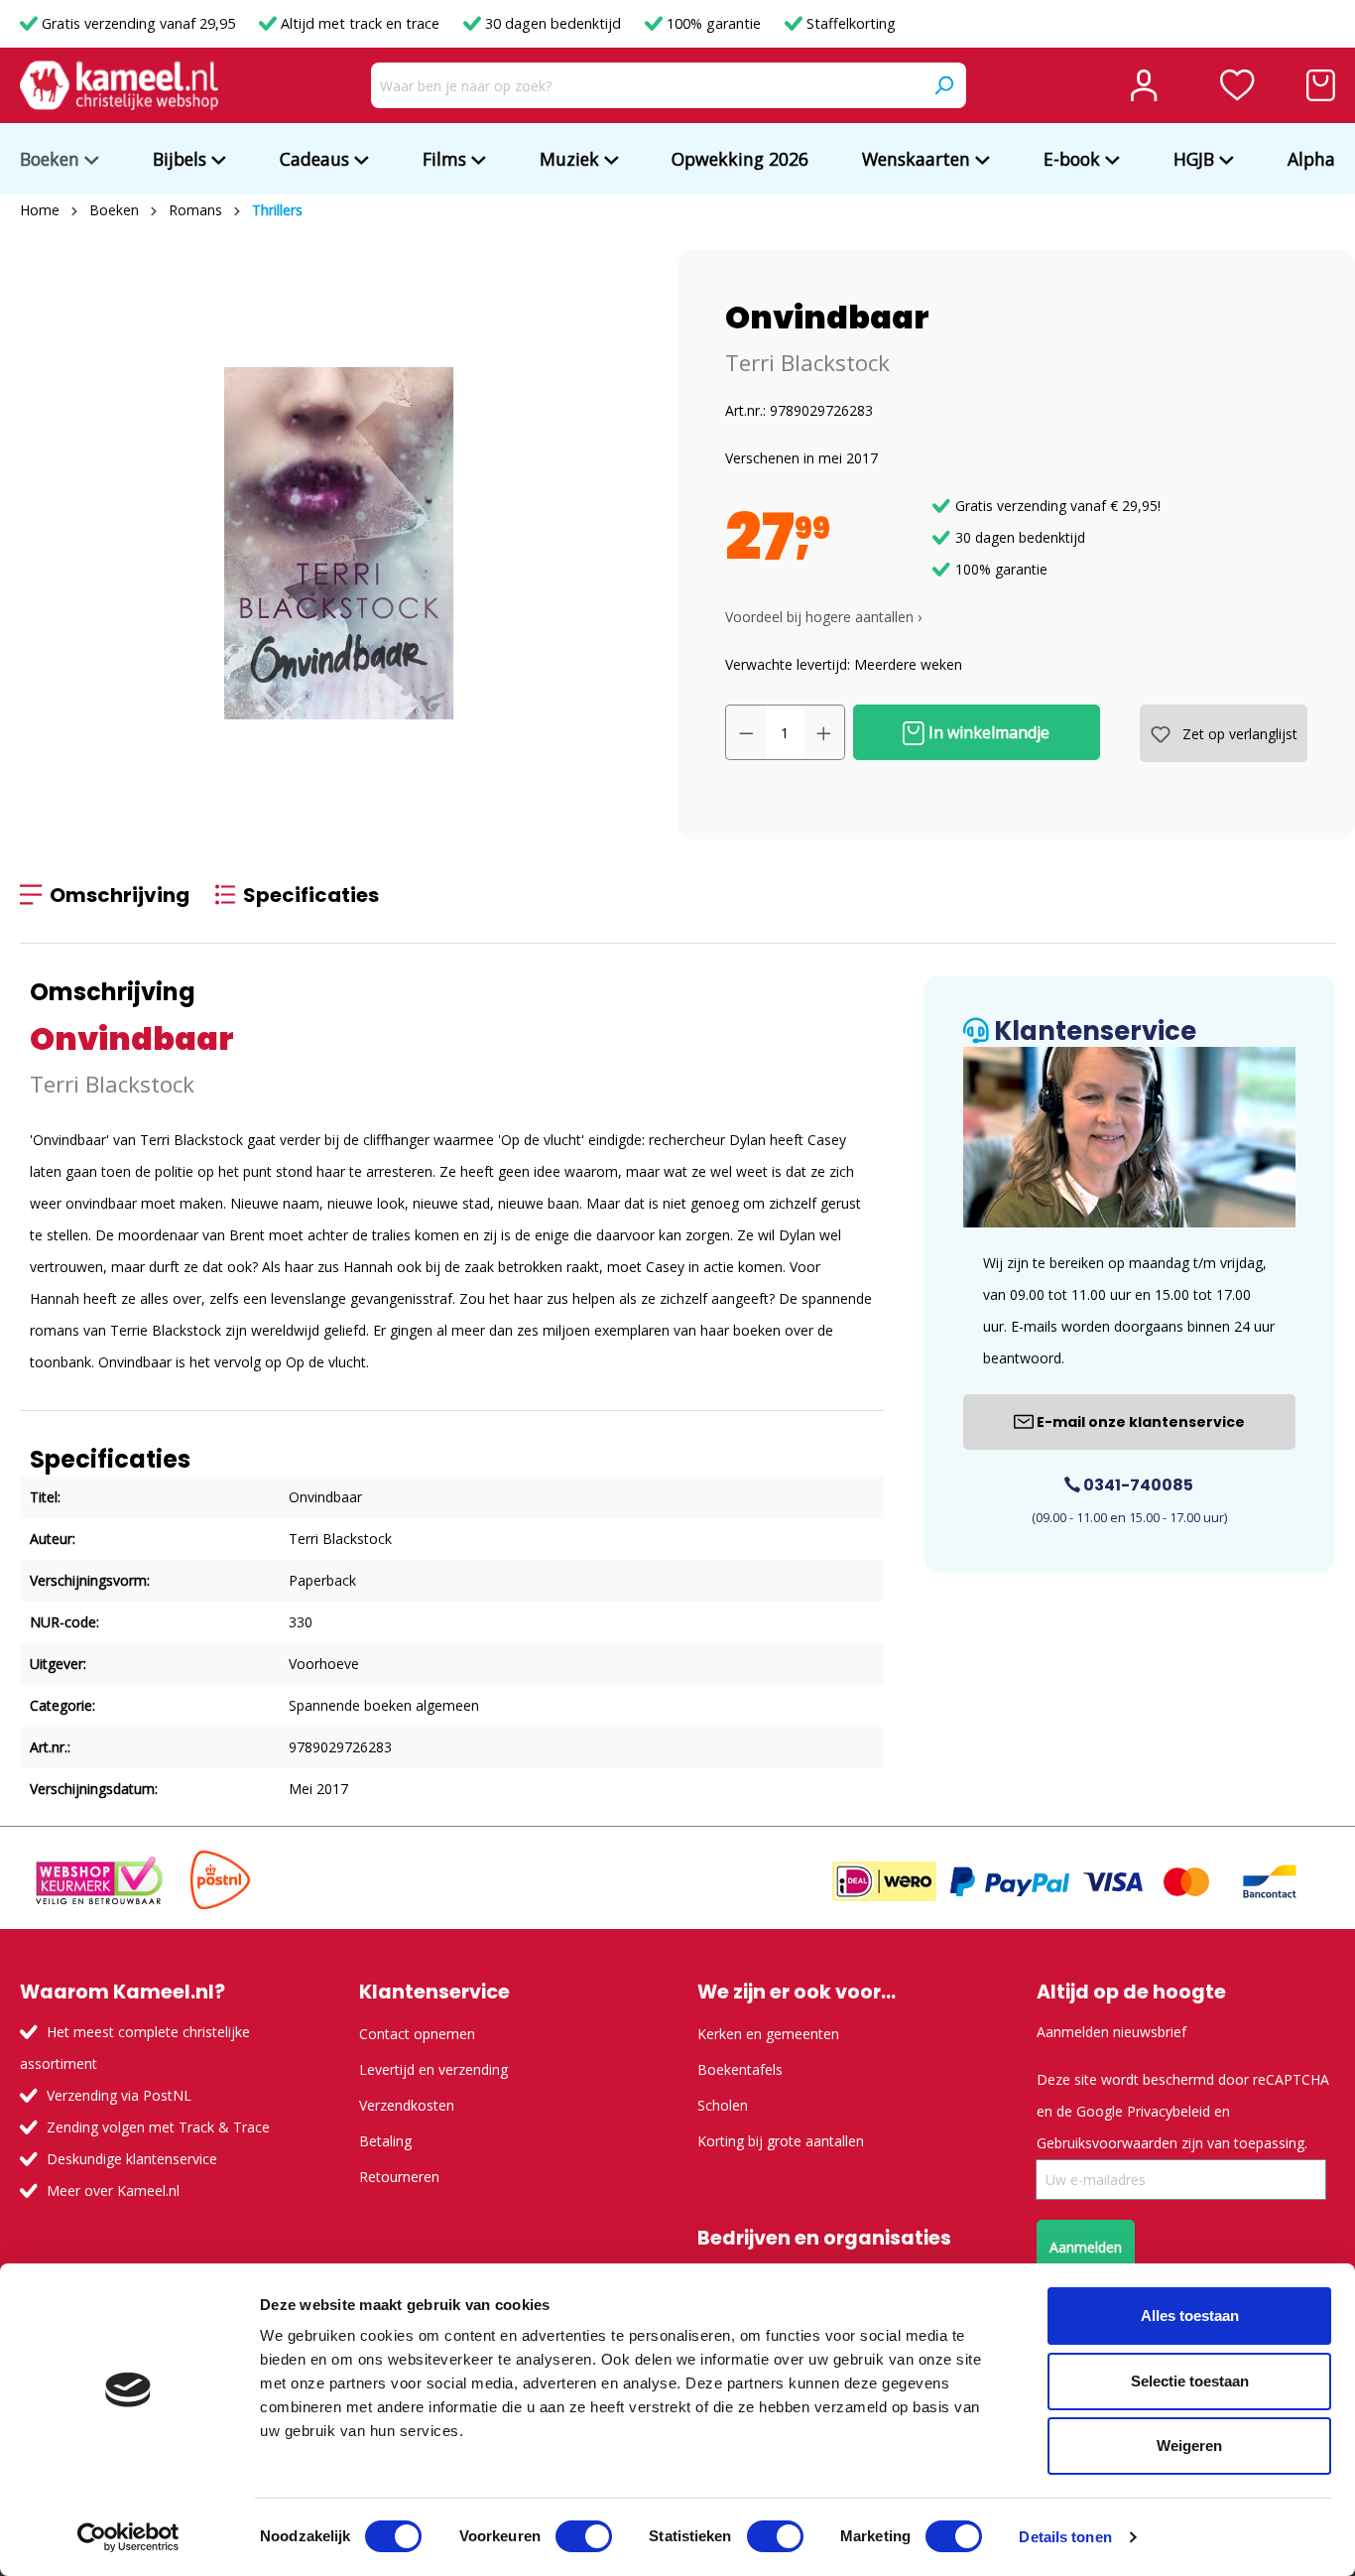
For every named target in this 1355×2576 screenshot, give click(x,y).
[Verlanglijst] (1237, 85)
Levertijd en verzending (433, 2069)
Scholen (723, 2105)
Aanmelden (1086, 2247)
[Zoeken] (943, 85)
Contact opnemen (417, 2034)
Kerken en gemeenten (768, 2034)
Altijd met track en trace (360, 23)
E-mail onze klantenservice (1139, 1422)
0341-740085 (1137, 1485)
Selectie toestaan (1190, 2381)
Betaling (385, 2141)
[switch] (584, 2536)
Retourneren (399, 2177)
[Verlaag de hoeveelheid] (746, 732)
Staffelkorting (849, 23)
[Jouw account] (1144, 85)
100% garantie (714, 23)
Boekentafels (740, 2069)
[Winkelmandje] (1321, 85)
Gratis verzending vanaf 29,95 (138, 23)
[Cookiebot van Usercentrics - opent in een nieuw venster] (128, 2537)
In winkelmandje (987, 732)
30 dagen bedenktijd (553, 23)
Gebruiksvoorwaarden (1107, 2143)
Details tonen (1065, 2537)
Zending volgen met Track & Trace (158, 2127)
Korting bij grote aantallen (781, 2141)
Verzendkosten (407, 2105)
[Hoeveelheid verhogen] (824, 732)
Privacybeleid (1169, 2111)
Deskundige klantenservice (132, 2159)
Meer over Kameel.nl (113, 2190)
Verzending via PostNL (119, 2095)
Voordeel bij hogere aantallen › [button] (823, 617)
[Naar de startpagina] (119, 85)
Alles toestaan (1190, 2316)
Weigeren (1189, 2446)
